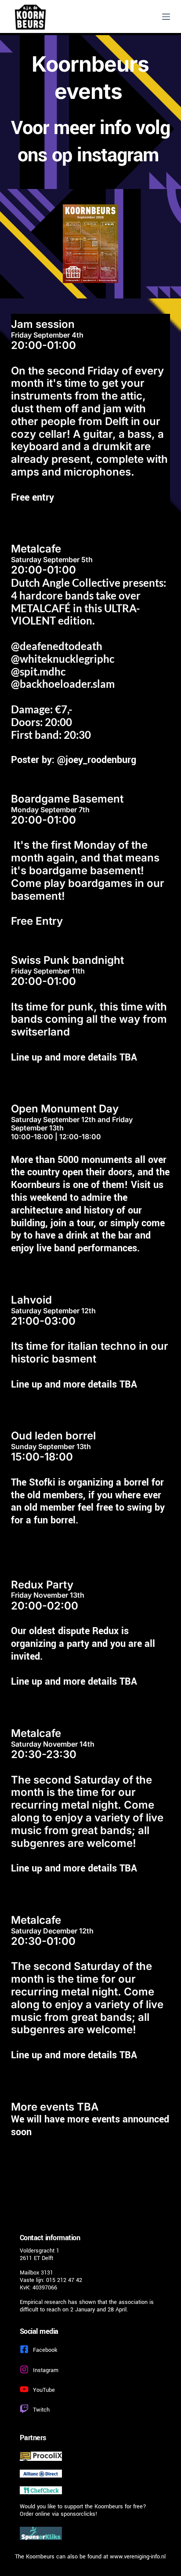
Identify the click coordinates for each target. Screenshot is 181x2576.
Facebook (45, 2350)
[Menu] (166, 17)
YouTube (44, 2390)
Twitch (41, 2410)
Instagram (46, 2370)
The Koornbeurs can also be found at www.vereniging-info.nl (90, 2557)
